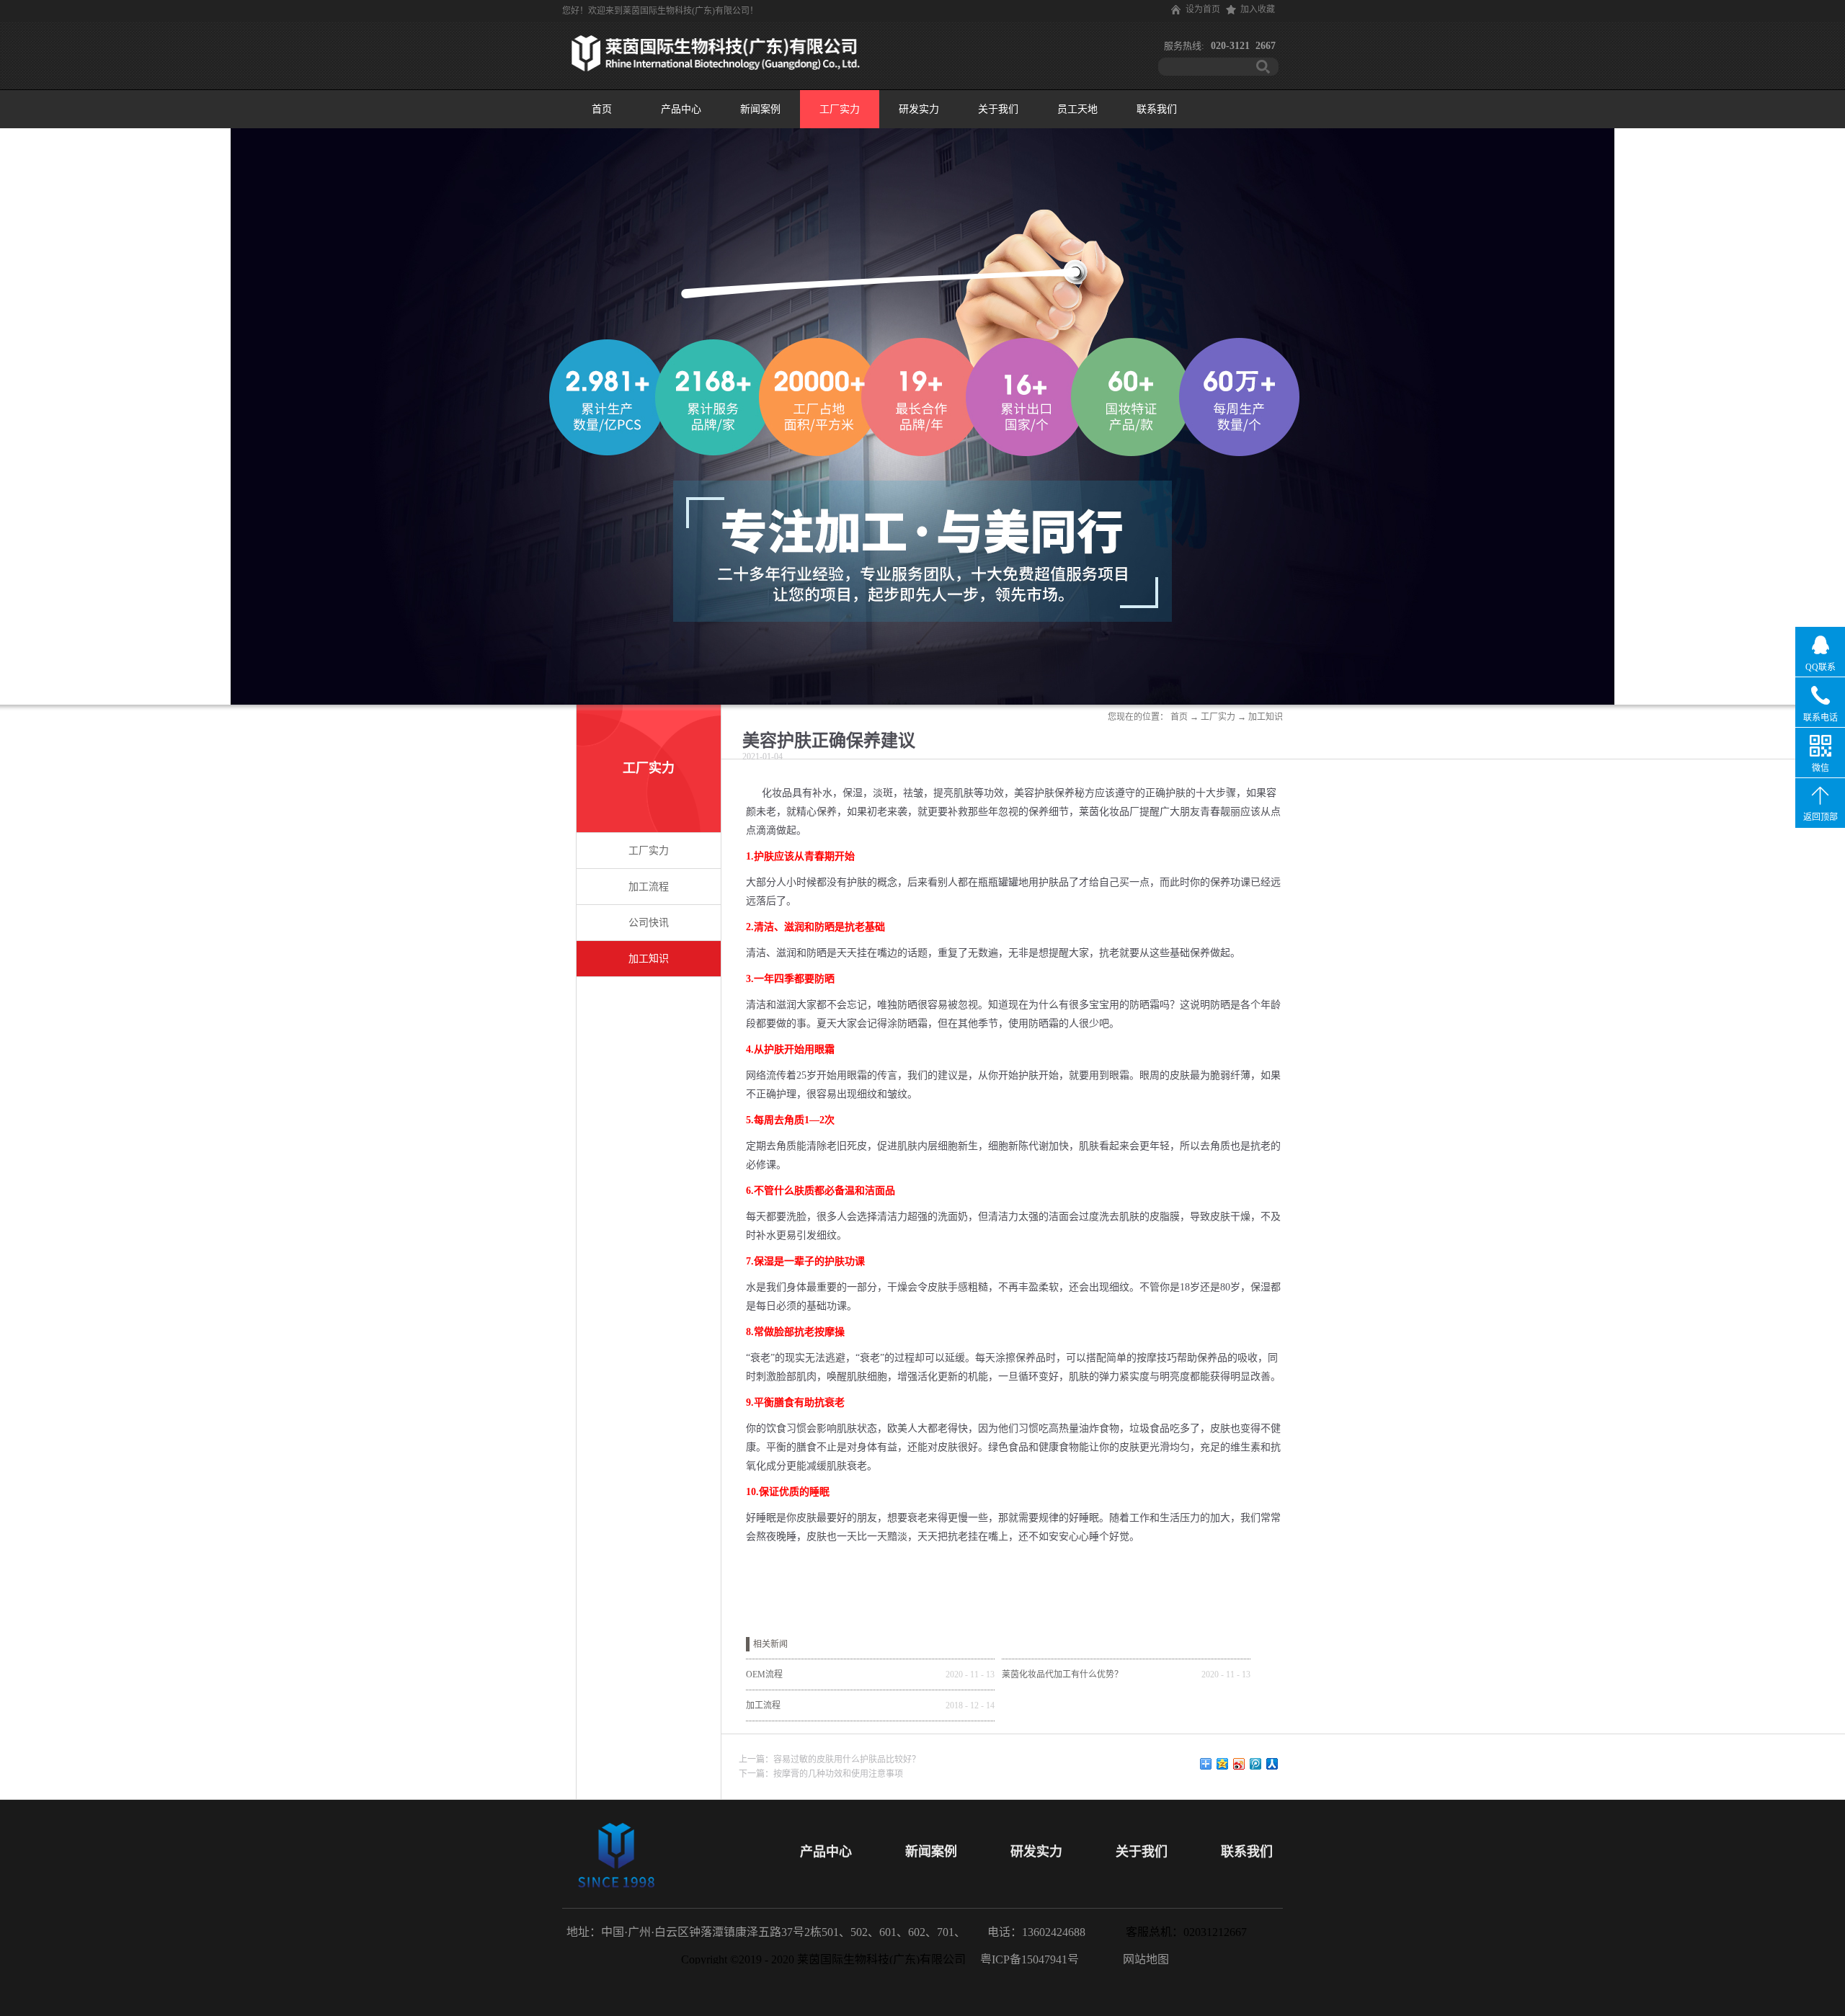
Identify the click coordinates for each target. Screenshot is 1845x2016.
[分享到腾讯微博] (1256, 1764)
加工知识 (1266, 717)
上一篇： (830, 1759)
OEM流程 (764, 1674)
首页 (602, 109)
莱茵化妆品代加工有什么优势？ (1062, 1674)
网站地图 (1143, 1959)
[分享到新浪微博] (1239, 1764)
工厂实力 (1218, 717)
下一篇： (821, 1774)
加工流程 (763, 1705)
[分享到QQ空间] (1223, 1764)
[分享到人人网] (1272, 1764)
